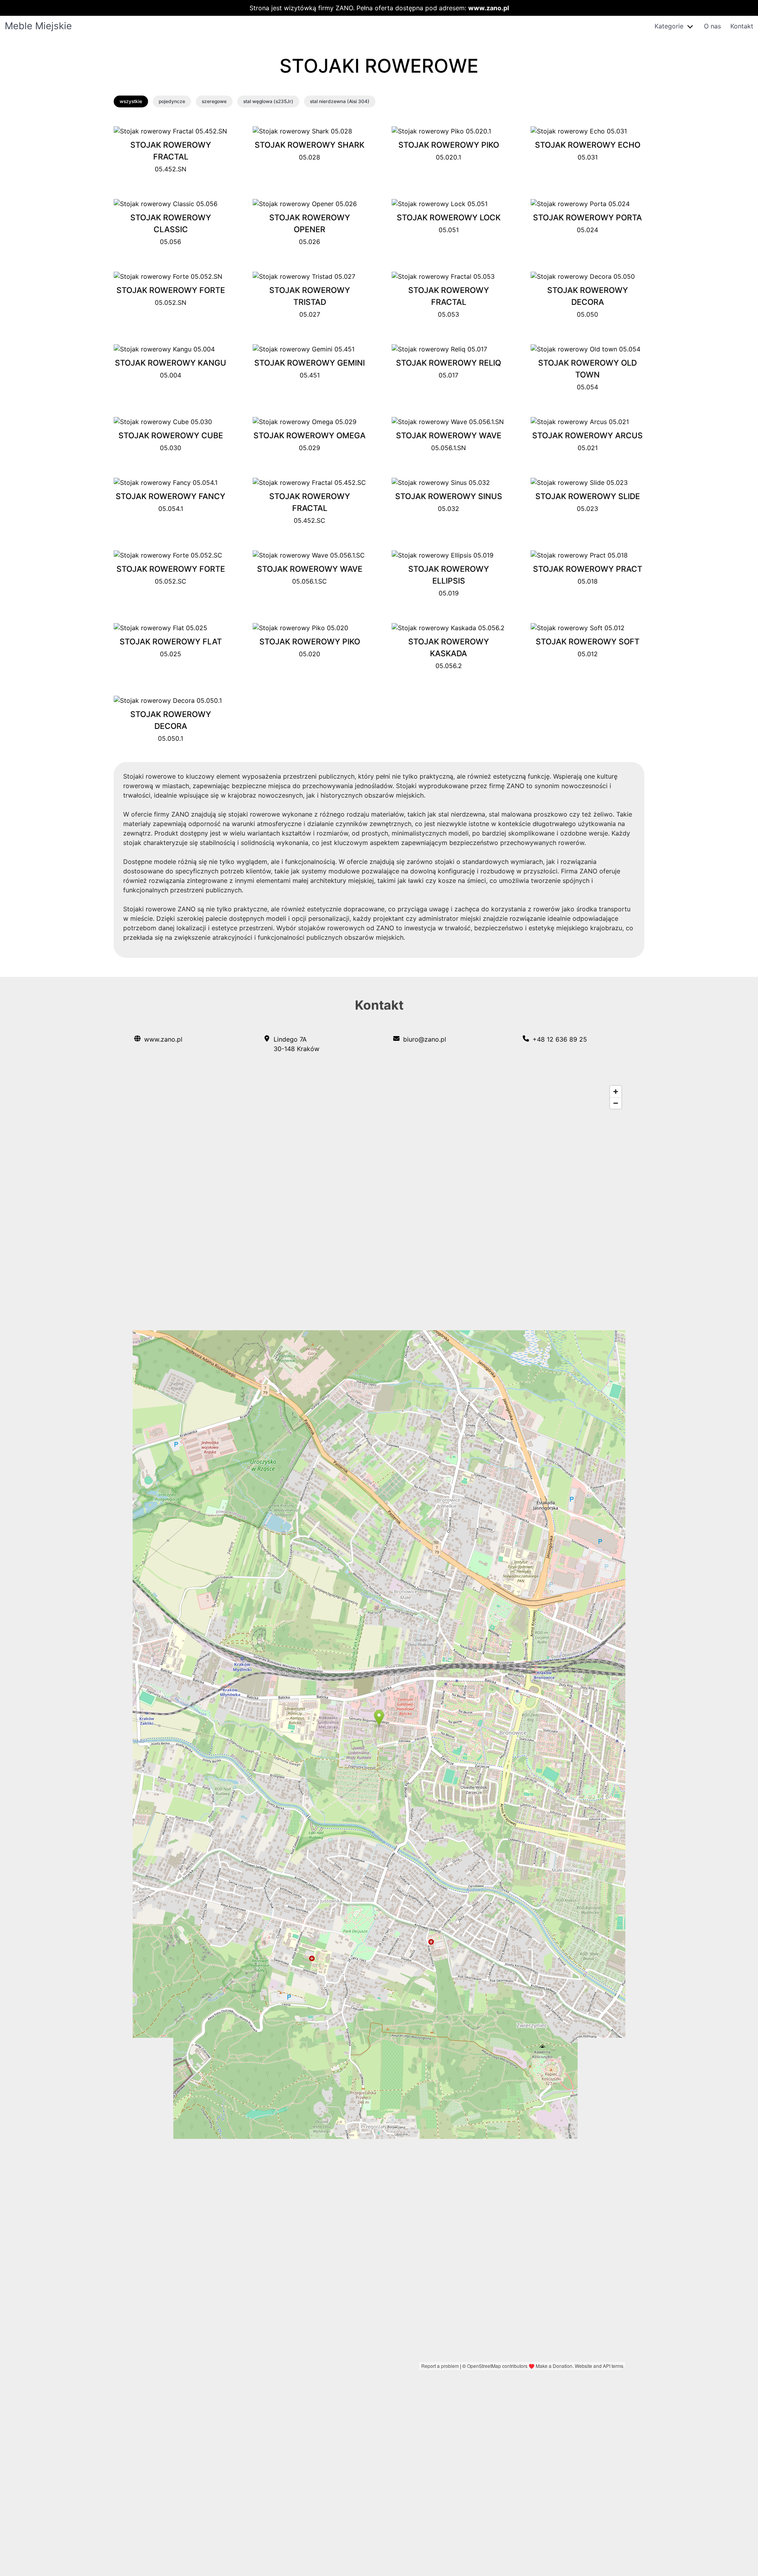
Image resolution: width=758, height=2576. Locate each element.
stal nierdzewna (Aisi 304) (340, 101)
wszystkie (131, 101)
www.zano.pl (489, 8)
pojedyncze (172, 101)
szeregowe (214, 101)
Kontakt (742, 26)
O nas (712, 26)
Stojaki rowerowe (379, 66)
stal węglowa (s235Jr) (268, 101)
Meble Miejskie (38, 26)
